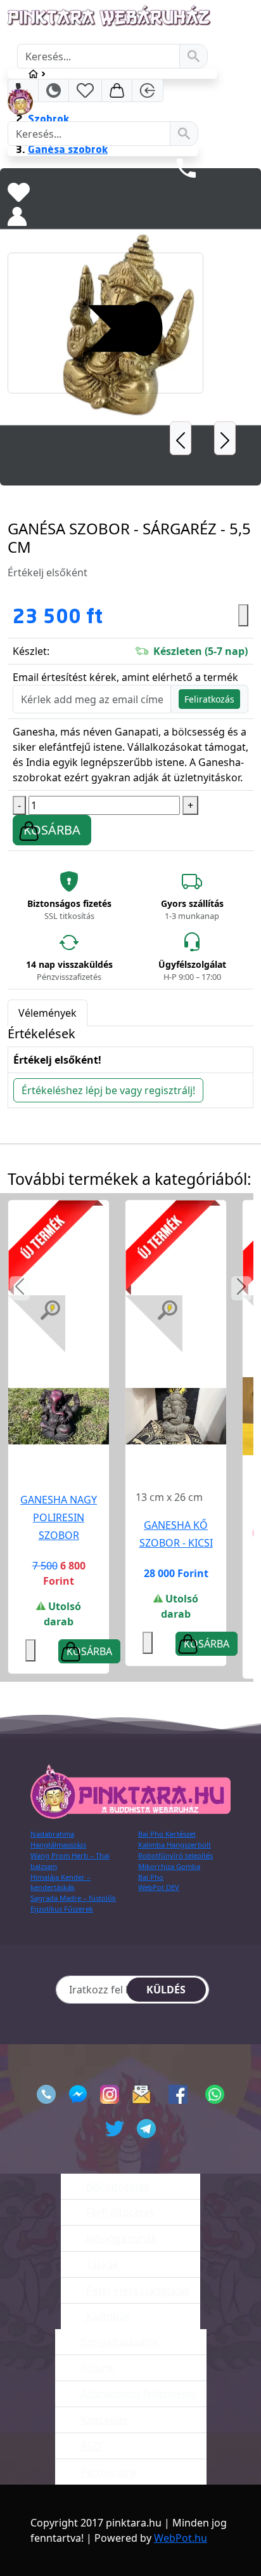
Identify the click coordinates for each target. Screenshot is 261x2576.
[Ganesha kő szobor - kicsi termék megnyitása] (176, 1415)
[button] (20, 1288)
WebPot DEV (159, 1887)
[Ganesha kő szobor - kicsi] (176, 1416)
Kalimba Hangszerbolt (175, 1845)
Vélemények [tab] (48, 1013)
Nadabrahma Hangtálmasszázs (58, 1839)
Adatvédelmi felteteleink (137, 2394)
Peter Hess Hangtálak (137, 2290)
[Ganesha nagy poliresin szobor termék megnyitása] (59, 1415)
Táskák (101, 2264)
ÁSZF (91, 2446)
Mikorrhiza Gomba (169, 1866)
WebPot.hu (181, 2538)
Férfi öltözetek (119, 2212)
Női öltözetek (117, 2186)
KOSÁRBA (52, 830)
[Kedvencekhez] (148, 1643)
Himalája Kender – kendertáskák (60, 1882)
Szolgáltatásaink (118, 2342)
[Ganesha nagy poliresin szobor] (59, 1416)
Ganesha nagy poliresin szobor (59, 1517)
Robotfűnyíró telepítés (175, 1855)
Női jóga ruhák (120, 2238)
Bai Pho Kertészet (167, 1834)
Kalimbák (107, 2316)
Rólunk (96, 2368)
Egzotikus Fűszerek (62, 1909)
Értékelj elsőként (48, 572)
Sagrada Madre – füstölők (73, 1898)
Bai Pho (151, 1877)
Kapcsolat (103, 2420)
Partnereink (108, 2472)
